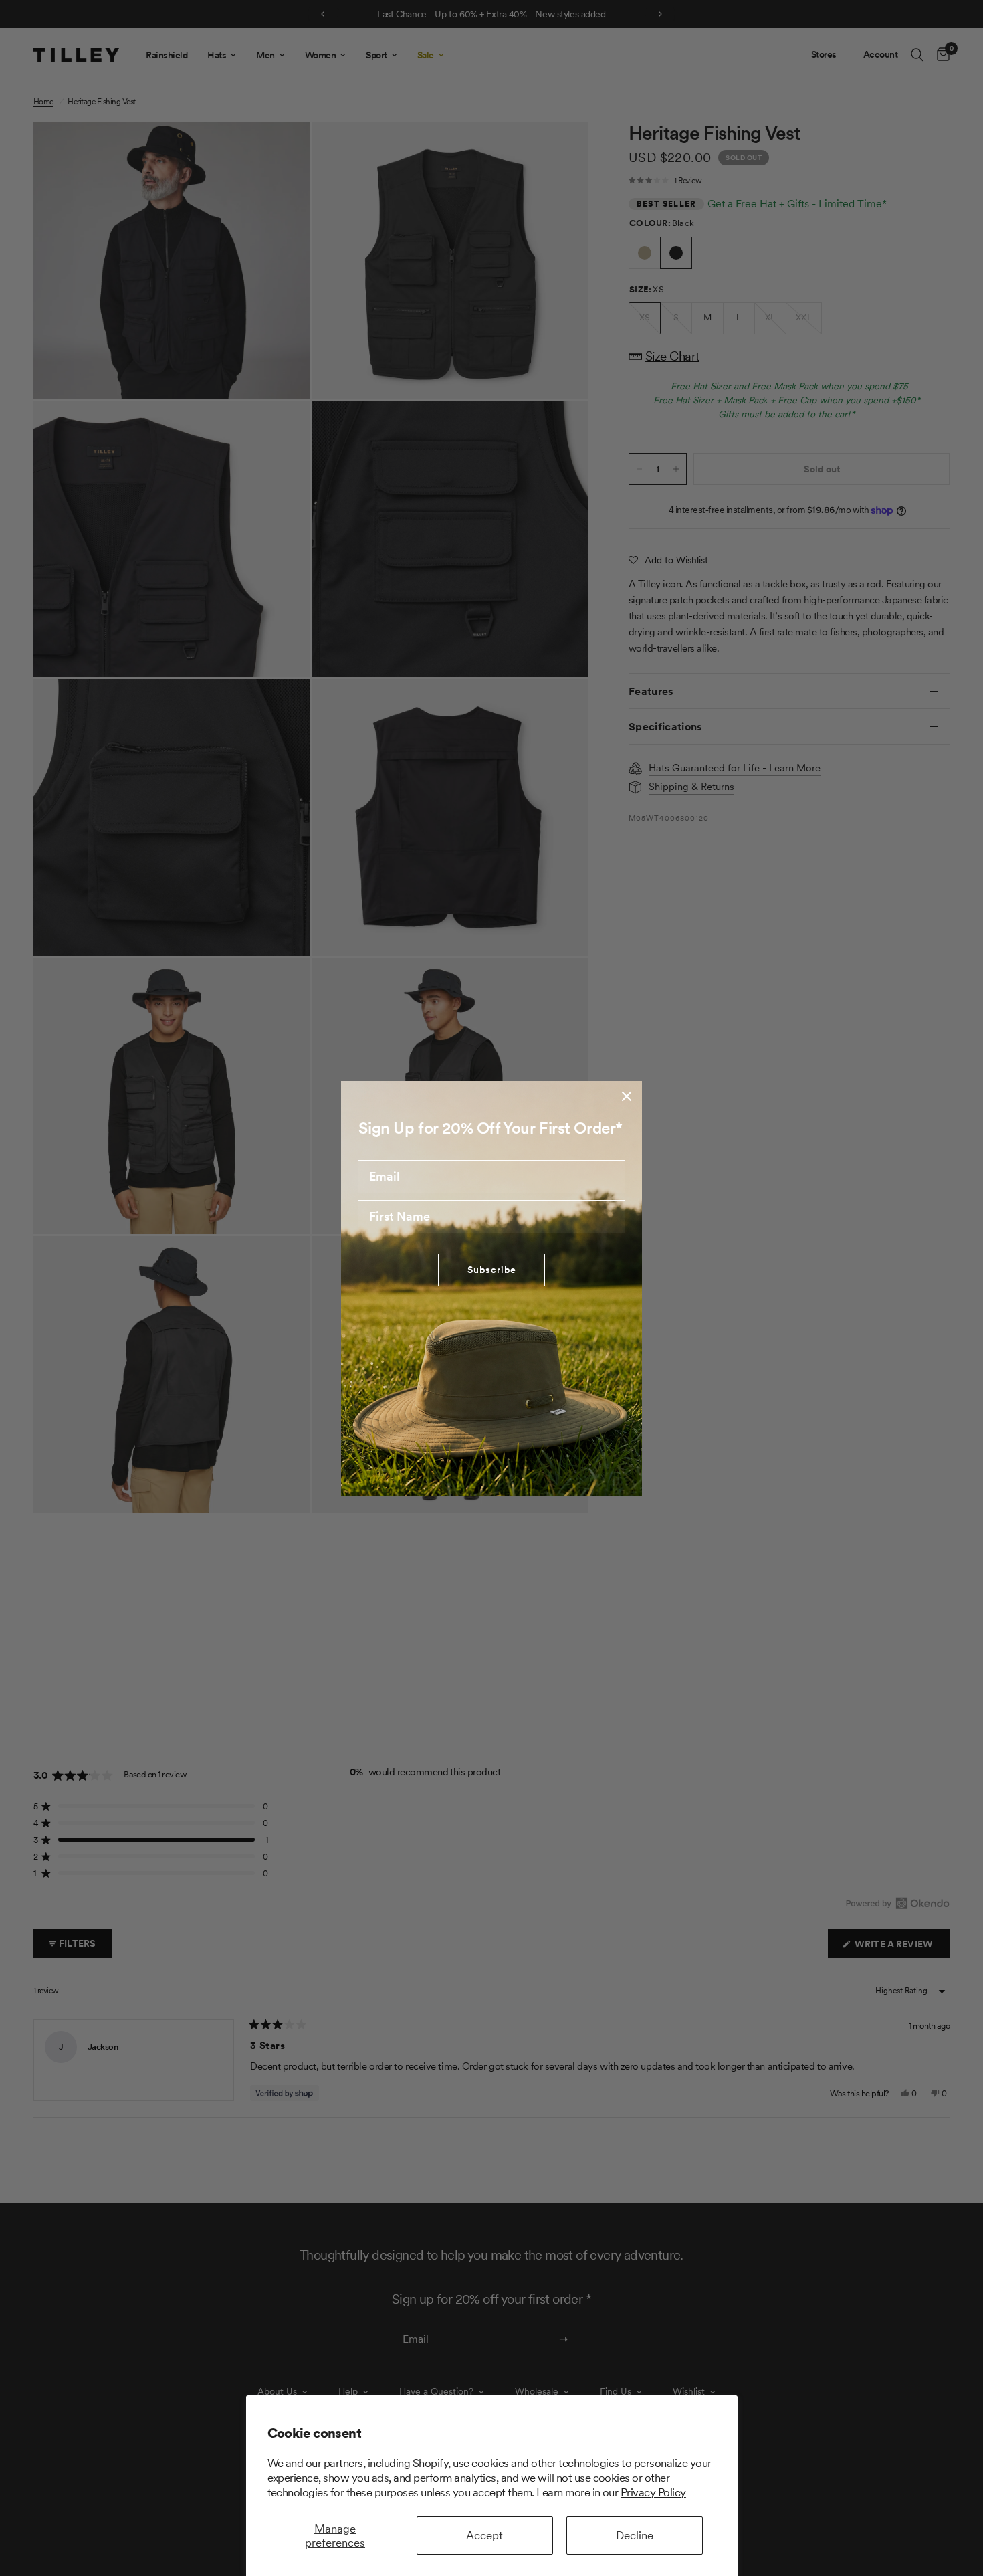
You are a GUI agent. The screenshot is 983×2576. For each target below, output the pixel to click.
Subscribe (492, 1270)
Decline (635, 2535)
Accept (484, 2535)
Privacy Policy (653, 2492)
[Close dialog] (627, 1096)
